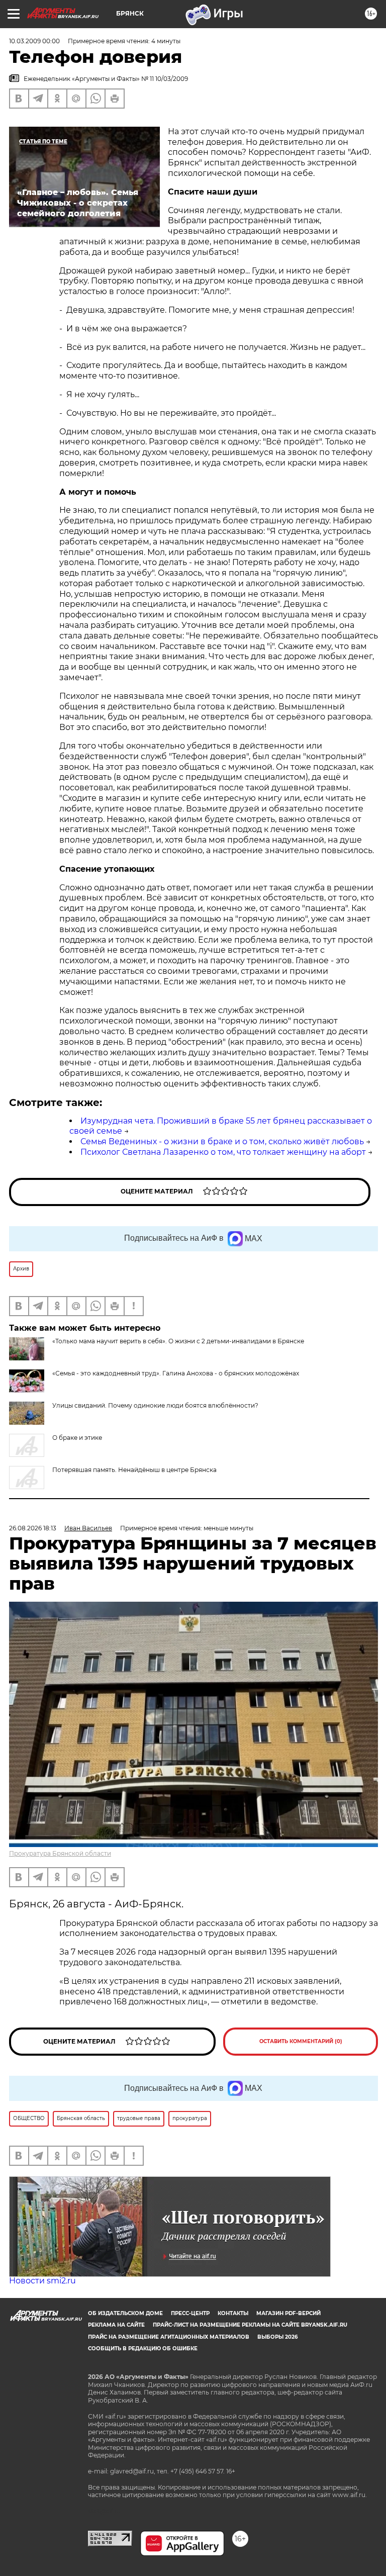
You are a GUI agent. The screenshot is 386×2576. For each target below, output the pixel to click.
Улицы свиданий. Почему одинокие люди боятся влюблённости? (155, 1405)
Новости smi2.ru (42, 2281)
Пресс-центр (190, 2313)
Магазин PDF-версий (288, 2313)
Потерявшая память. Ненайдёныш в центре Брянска (134, 1470)
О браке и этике (77, 1438)
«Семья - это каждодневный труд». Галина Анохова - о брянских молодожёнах (176, 1373)
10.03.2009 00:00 (34, 41)
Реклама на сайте (116, 2325)
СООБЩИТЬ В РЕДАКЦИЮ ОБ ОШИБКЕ (143, 2349)
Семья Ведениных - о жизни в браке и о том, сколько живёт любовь (222, 1141)
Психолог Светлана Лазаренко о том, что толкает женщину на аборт (223, 1152)
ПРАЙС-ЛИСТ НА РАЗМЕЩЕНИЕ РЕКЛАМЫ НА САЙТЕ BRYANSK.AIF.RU (250, 2325)
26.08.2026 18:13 (33, 1528)
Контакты (233, 2313)
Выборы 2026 (277, 2337)
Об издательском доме (125, 2313)
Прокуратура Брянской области (60, 1853)
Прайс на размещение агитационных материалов (169, 2337)
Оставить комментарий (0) (301, 2041)
